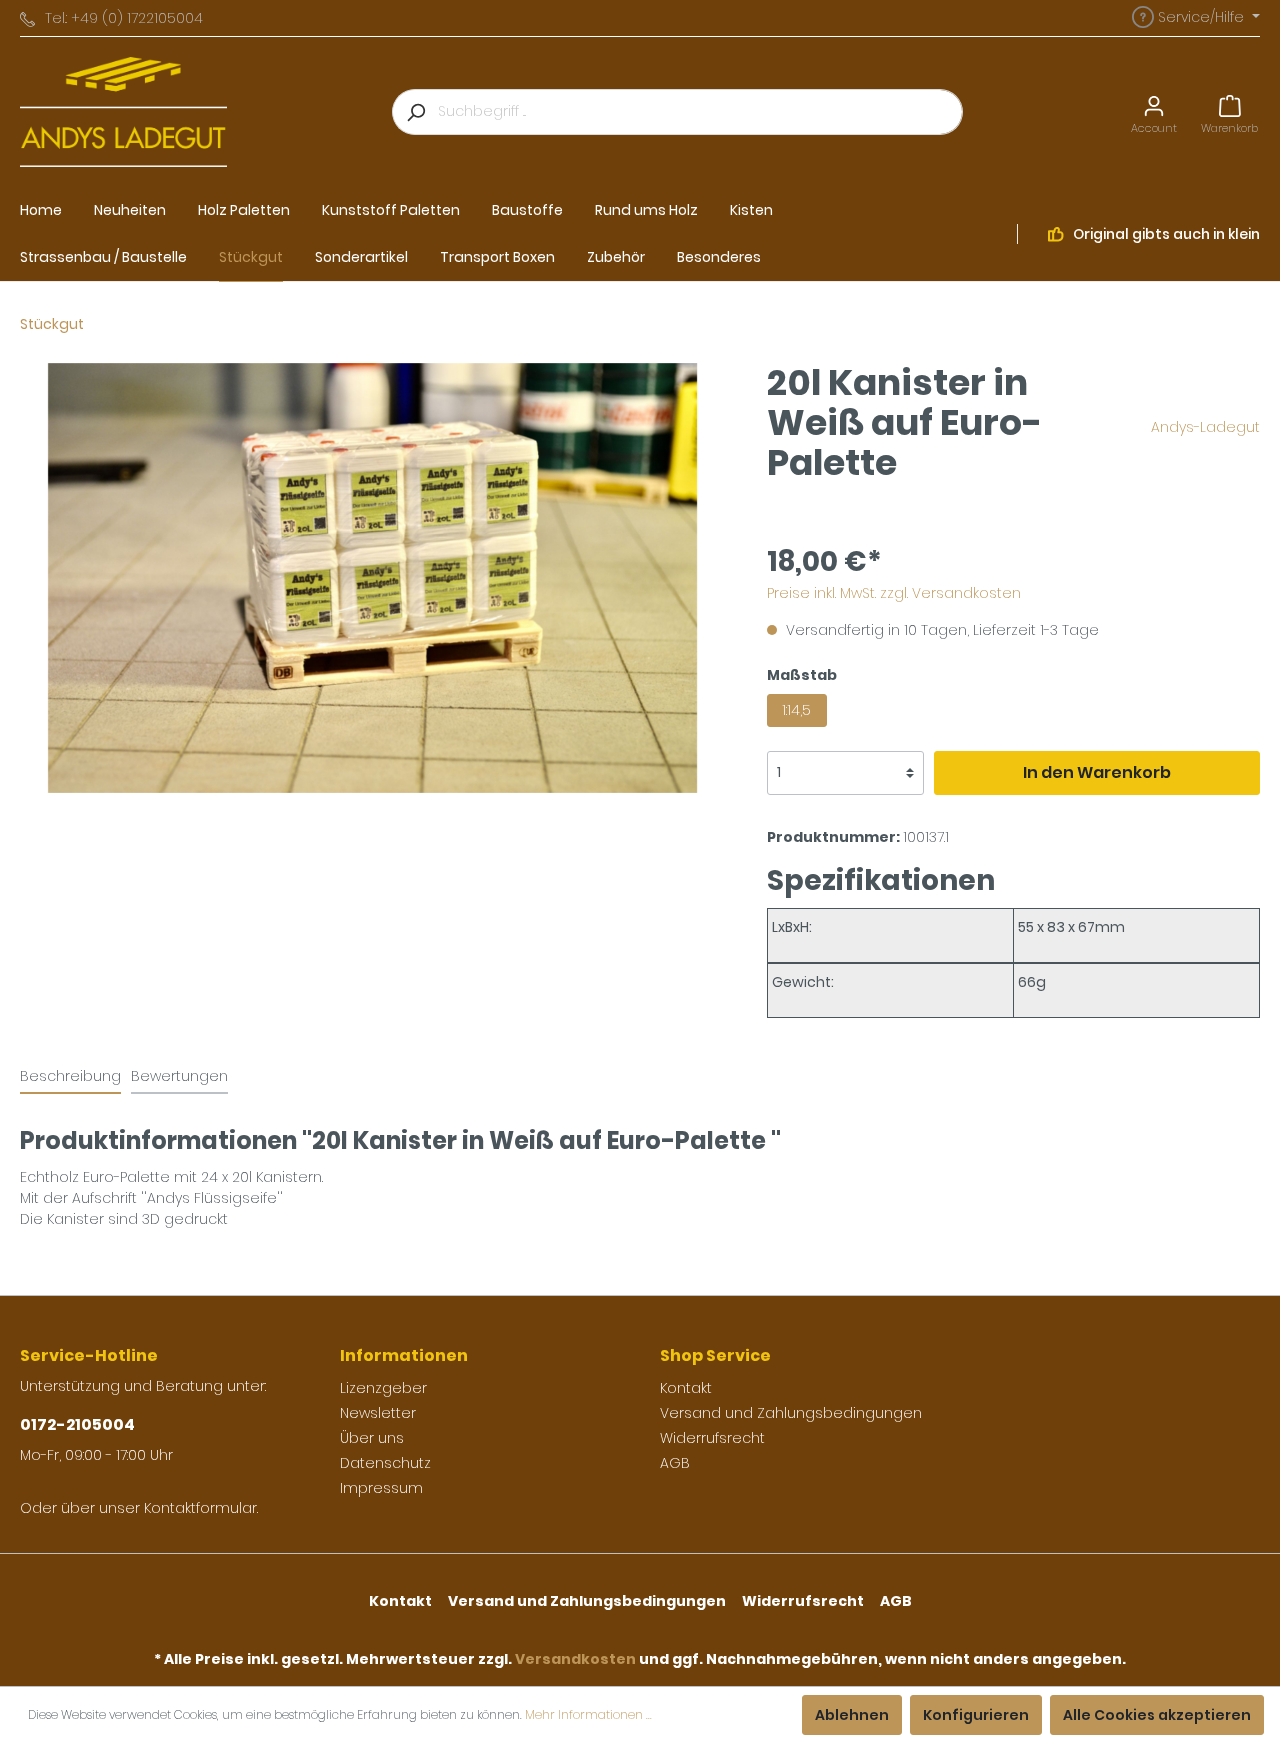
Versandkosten (575, 1659)
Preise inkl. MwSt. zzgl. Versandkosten (894, 593)
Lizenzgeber (383, 1388)
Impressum (381, 1488)
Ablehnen (852, 1715)
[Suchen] (415, 112)
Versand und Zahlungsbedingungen (791, 1413)
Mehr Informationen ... (588, 1714)
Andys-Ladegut (1205, 427)
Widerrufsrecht (712, 1438)
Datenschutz (385, 1463)
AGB (675, 1463)
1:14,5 (796, 710)
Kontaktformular (200, 1508)
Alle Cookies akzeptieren (1157, 1715)
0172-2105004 (77, 1424)
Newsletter (378, 1413)
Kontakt (686, 1388)
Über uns (372, 1438)
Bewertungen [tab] (179, 1076)
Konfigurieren (976, 1715)
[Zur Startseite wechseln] (123, 112)
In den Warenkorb (1097, 772)
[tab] (70, 1076)
